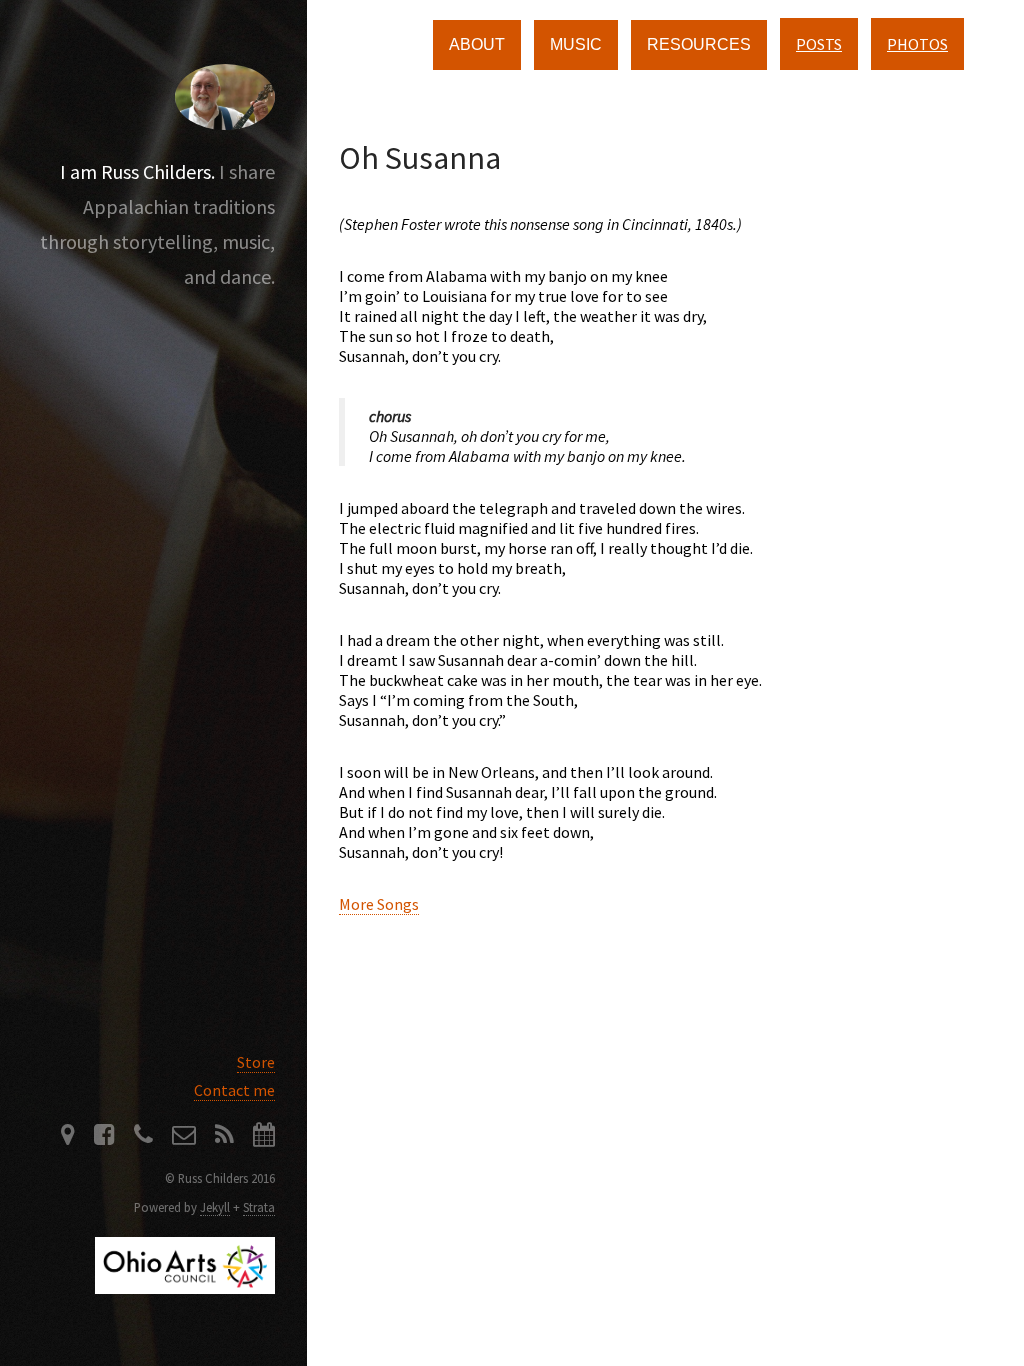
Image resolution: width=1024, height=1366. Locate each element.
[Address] (68, 1137)
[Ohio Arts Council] (185, 1288)
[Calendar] (264, 1137)
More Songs (379, 904)
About (477, 44)
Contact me (234, 1090)
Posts (819, 44)
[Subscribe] (224, 1137)
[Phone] (143, 1137)
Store (256, 1062)
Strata (259, 1207)
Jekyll (215, 1207)
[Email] (184, 1137)
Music (576, 44)
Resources (699, 44)
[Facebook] (104, 1137)
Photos (917, 44)
